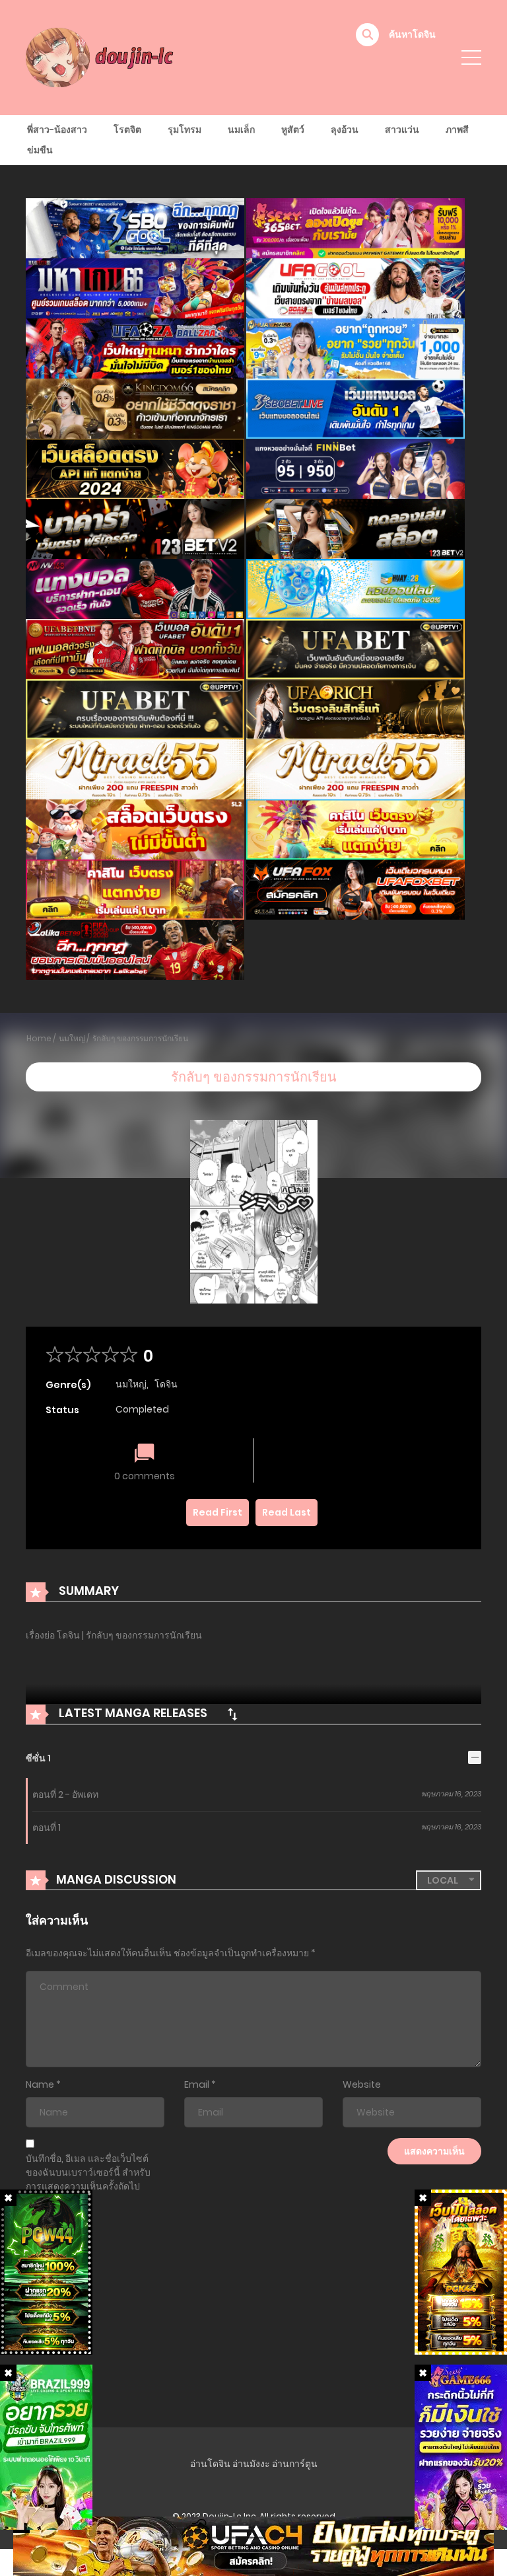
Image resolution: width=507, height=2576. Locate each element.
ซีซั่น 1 (38, 1758)
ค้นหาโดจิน (412, 34)
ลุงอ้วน (345, 129)
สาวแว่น (402, 129)
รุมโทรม (185, 129)
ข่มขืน (40, 150)
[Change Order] (232, 1714)
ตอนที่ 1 (47, 1827)
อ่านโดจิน (210, 2464)
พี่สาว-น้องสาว (57, 129)
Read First (218, 1512)
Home (39, 1038)
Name (40, 2084)
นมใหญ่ (72, 1038)
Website (362, 2084)
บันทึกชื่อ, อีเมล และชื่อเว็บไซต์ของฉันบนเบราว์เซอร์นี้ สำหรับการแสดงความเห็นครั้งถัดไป (88, 2172)
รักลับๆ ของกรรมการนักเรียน (140, 1038)
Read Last (287, 1512)
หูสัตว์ (293, 129)
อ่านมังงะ (251, 2464)
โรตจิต (127, 129)
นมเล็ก (241, 129)
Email (197, 2084)
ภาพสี (457, 129)
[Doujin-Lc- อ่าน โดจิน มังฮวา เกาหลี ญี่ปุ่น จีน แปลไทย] (102, 57)
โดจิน (166, 1384)
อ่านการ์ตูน (295, 2464)
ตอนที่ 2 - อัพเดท (65, 1794)
